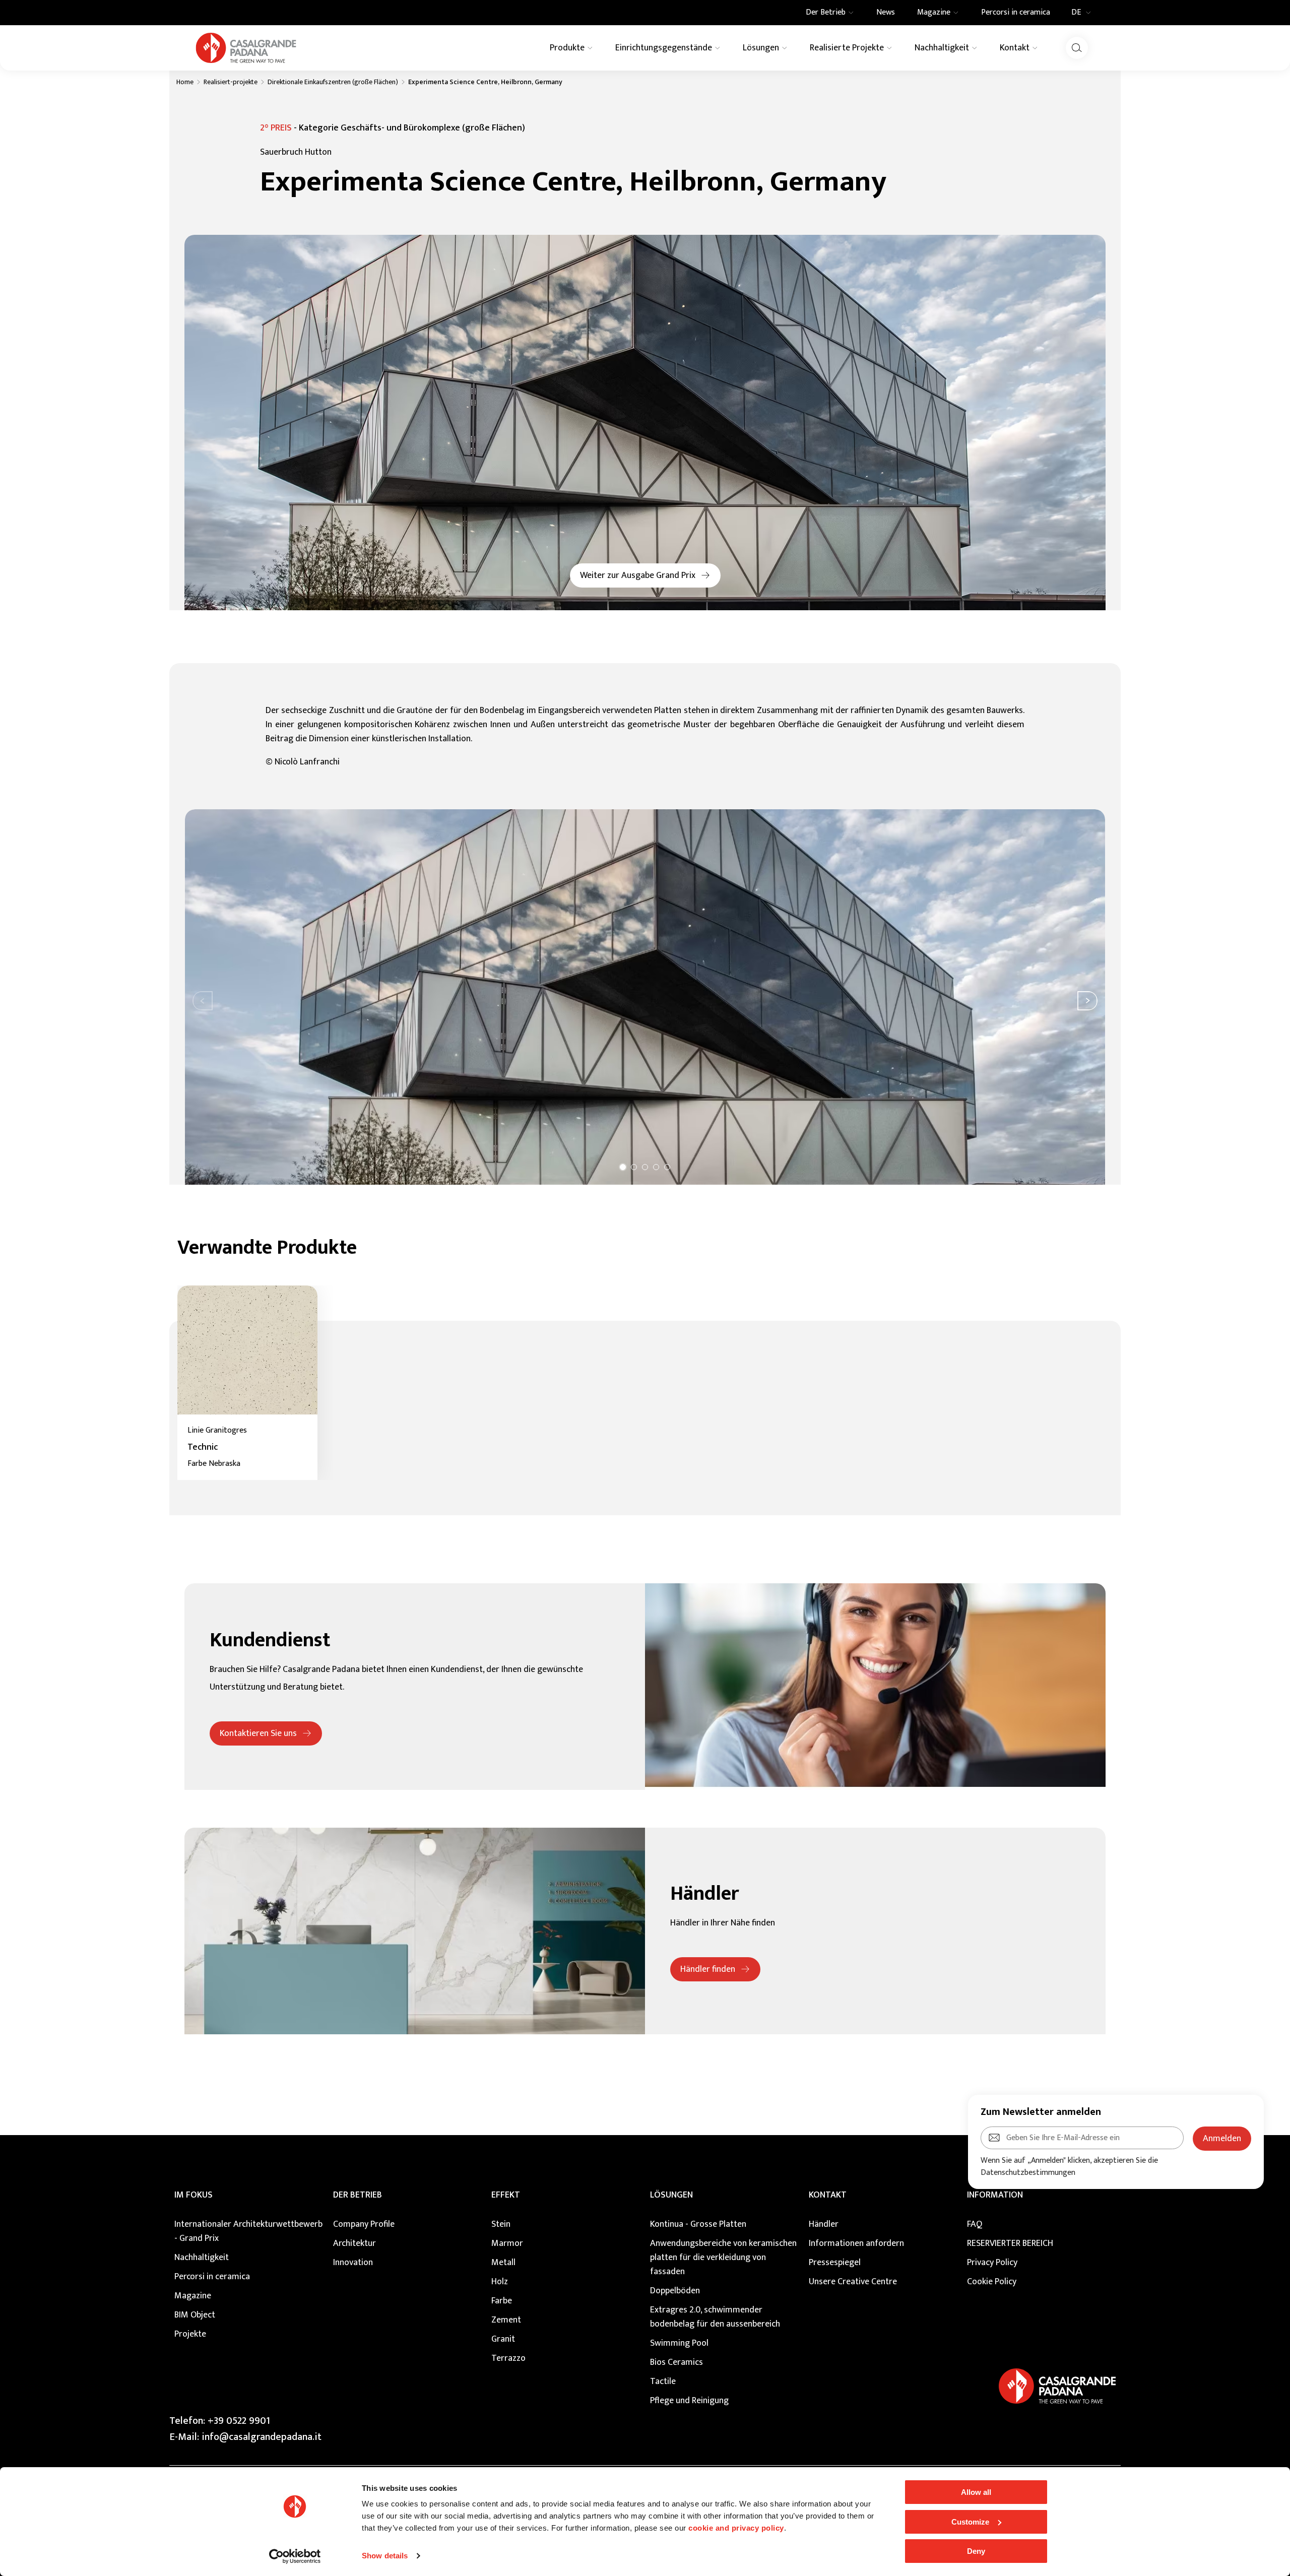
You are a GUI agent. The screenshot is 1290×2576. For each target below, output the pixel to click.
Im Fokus (193, 2195)
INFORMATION (995, 2195)
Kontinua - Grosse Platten (698, 2224)
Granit (503, 2339)
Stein (501, 2224)
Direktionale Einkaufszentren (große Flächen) (333, 82)
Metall (503, 2263)
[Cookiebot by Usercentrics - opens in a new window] (295, 2556)
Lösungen (671, 2195)
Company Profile (364, 2224)
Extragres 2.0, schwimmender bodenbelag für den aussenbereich (715, 2317)
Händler (824, 2224)
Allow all (976, 2492)
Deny (976, 2551)
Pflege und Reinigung (689, 2401)
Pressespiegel (835, 2263)
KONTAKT (828, 2195)
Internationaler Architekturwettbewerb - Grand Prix (248, 2231)
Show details (385, 2556)
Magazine (193, 2296)
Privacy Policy (992, 2263)
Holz (500, 2282)
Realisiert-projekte (231, 82)
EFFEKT (506, 2195)
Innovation (353, 2263)
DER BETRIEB (358, 2195)
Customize (970, 2522)
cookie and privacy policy (736, 2528)
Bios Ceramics (676, 2362)
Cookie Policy (992, 2282)
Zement (506, 2320)
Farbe (502, 2301)
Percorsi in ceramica (212, 2277)
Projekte (190, 2334)
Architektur (354, 2243)
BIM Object (195, 2315)
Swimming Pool (679, 2343)
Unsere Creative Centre (853, 2282)
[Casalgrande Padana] (246, 48)
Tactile (663, 2381)
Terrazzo (508, 2358)
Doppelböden (675, 2291)
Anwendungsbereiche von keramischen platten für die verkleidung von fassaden (723, 2258)
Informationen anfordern (856, 2243)
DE (1076, 13)
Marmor (507, 2243)
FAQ (975, 2224)
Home (185, 82)
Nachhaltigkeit (202, 2258)
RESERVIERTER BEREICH (1010, 2243)
